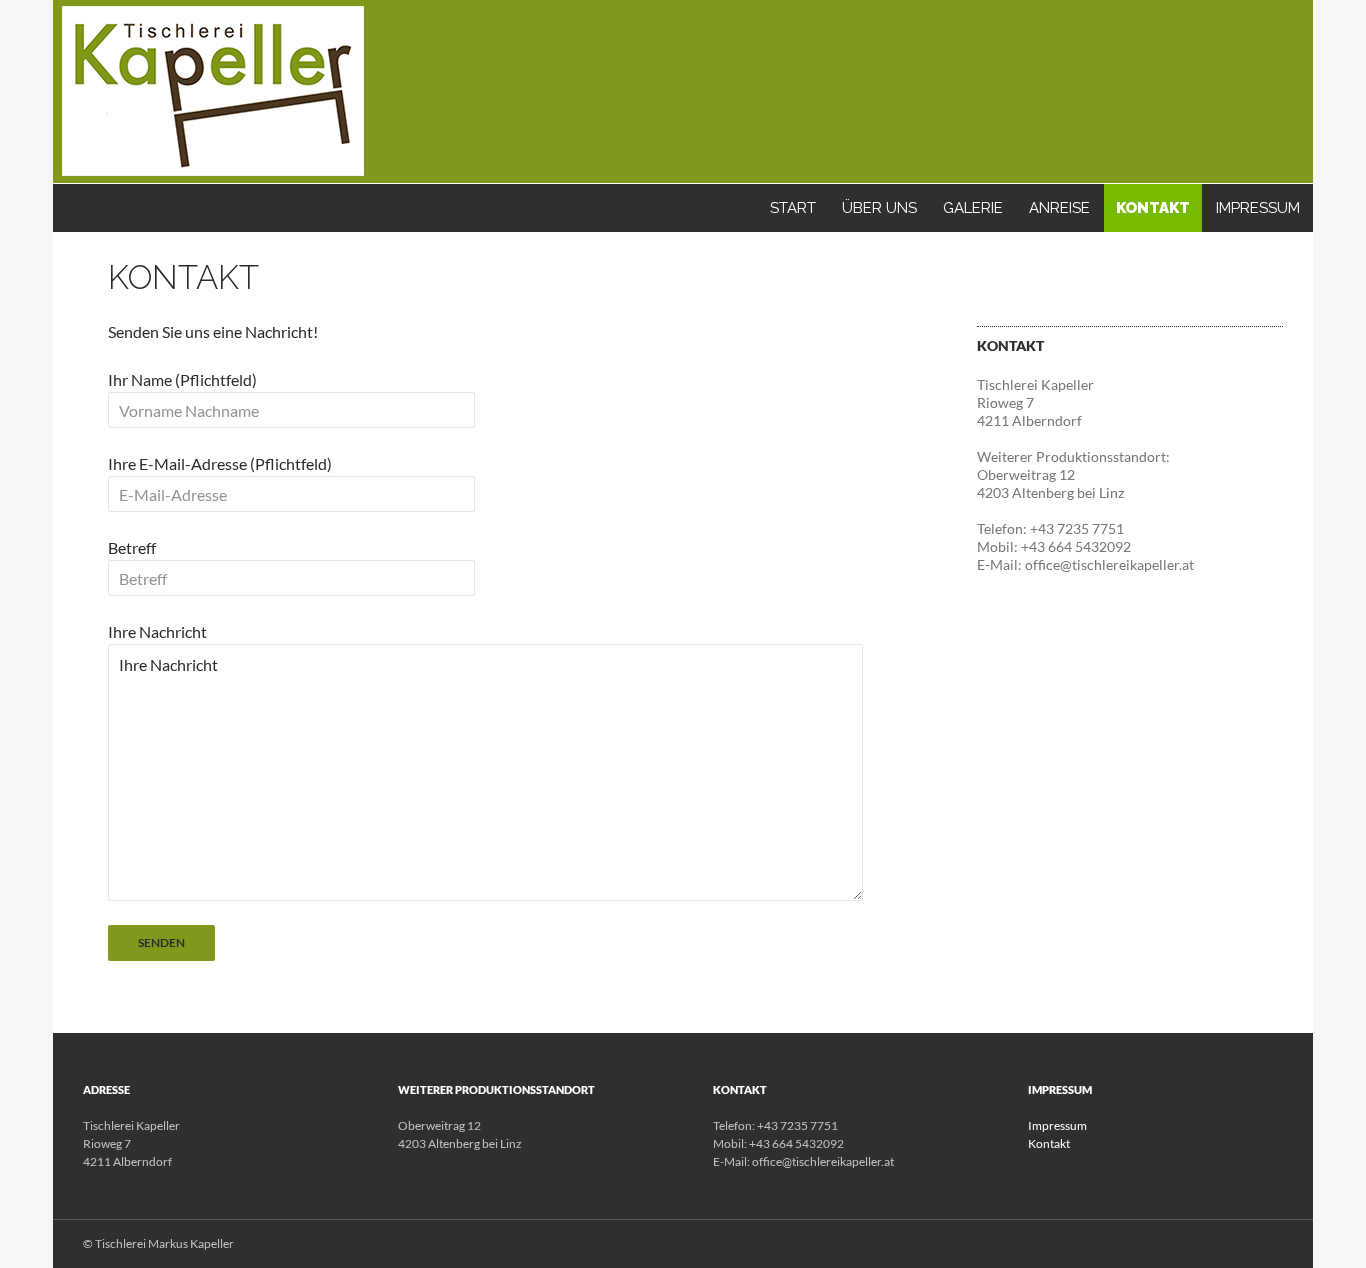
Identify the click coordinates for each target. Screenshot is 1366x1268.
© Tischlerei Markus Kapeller (158, 1243)
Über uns (879, 208)
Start (793, 208)
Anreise (1059, 208)
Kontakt (1153, 208)
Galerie (973, 208)
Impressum (1258, 208)
